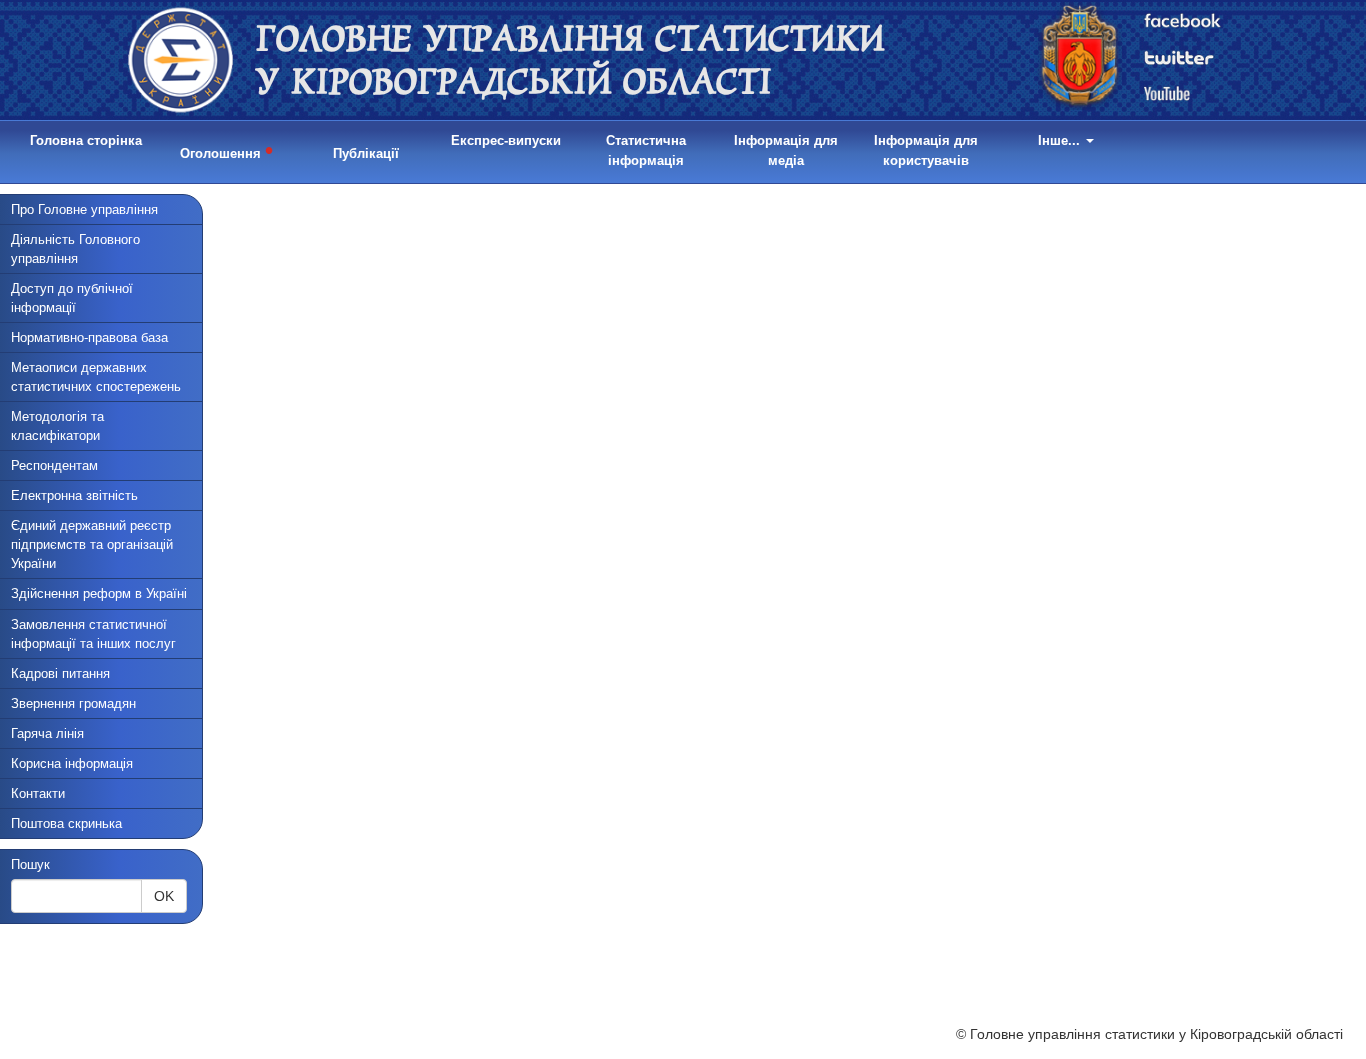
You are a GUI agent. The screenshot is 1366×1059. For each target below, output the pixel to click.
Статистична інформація (646, 150)
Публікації (366, 153)
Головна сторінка (86, 140)
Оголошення (226, 150)
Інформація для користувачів (926, 150)
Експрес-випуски (506, 140)
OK (164, 896)
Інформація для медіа (786, 150)
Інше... (1061, 140)
